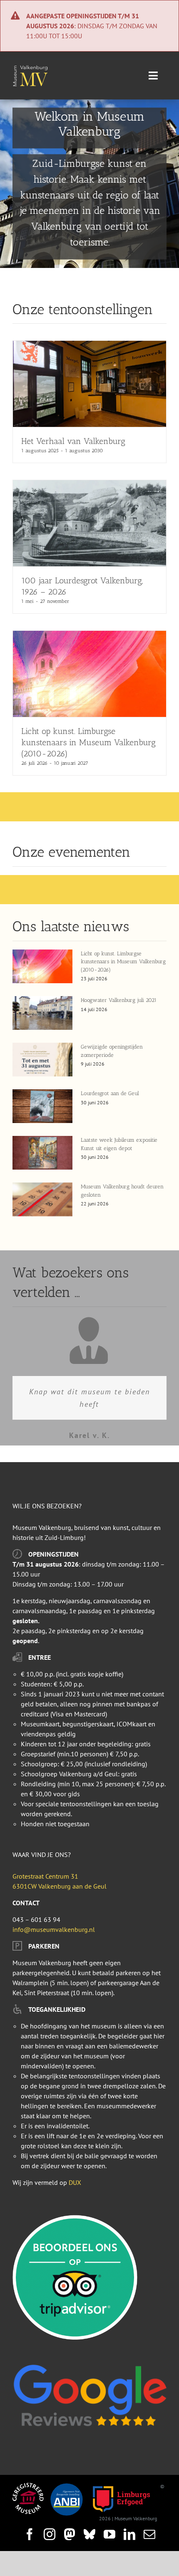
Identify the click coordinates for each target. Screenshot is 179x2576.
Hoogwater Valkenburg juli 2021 (119, 1000)
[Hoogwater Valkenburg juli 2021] (42, 1013)
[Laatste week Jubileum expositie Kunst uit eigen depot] (42, 1153)
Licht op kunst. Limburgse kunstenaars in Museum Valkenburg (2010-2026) (88, 742)
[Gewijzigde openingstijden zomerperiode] (42, 1060)
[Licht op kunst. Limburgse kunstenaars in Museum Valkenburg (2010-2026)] (89, 636)
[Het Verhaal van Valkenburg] (89, 346)
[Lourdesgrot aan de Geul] (42, 1106)
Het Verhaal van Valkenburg (73, 441)
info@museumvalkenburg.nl (54, 1929)
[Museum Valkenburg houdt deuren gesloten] (42, 1199)
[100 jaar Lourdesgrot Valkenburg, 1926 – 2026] (89, 485)
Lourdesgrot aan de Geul (110, 1093)
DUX (75, 2182)
